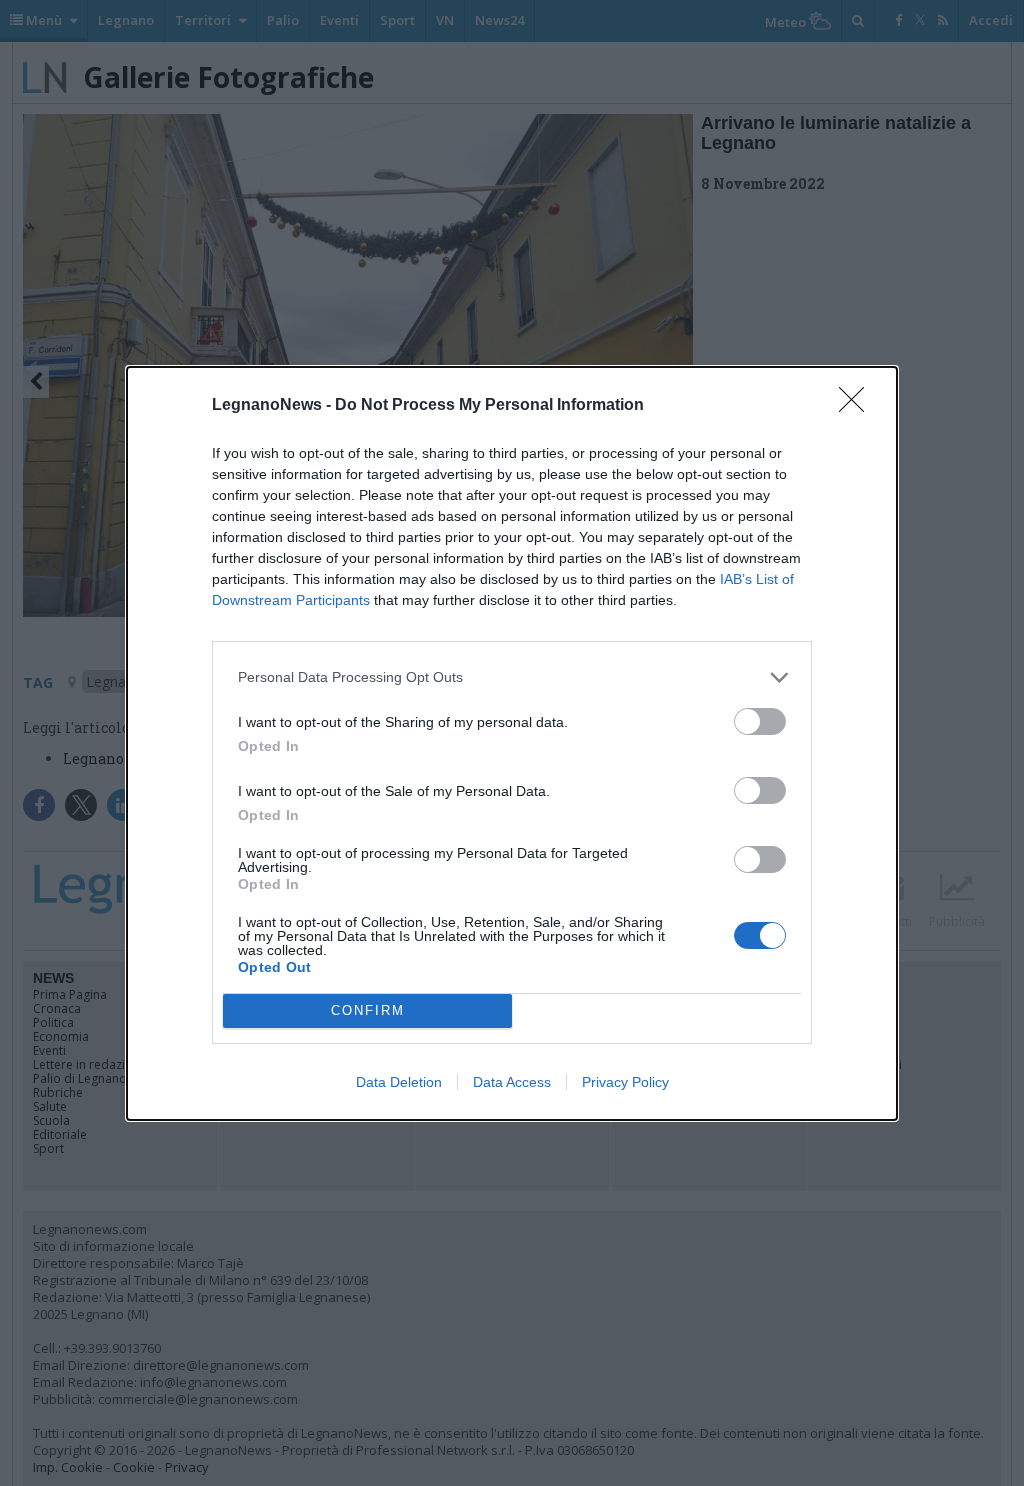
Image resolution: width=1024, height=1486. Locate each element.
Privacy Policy (625, 1082)
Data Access (512, 1082)
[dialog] (512, 743)
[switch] (760, 721)
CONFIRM (368, 1010)
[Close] (858, 406)
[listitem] (512, 677)
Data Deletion (399, 1082)
